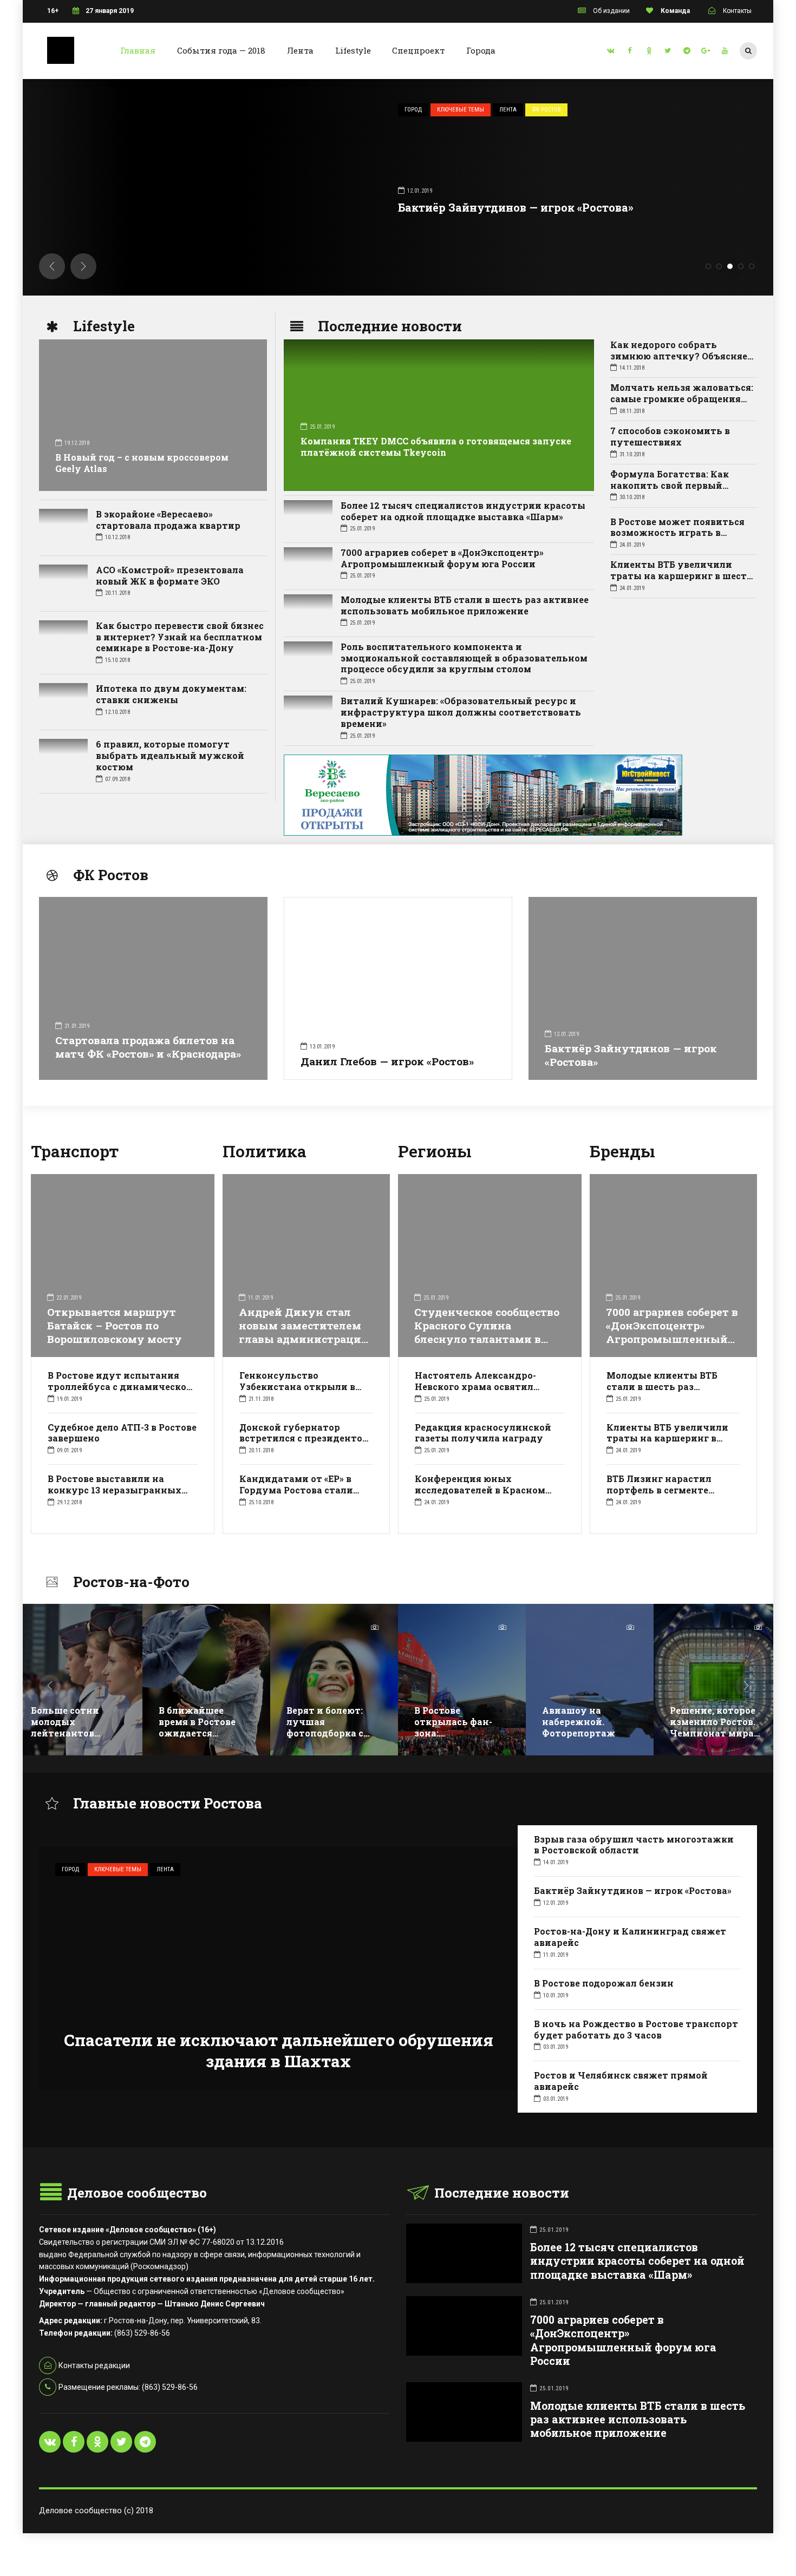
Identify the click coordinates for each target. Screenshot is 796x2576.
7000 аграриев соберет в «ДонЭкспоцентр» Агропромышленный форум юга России (442, 558)
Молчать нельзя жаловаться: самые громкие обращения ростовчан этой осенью (682, 399)
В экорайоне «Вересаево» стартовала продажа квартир (168, 520)
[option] (79, 1688)
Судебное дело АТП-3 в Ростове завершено (122, 1433)
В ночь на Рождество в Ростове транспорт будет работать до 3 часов (636, 2029)
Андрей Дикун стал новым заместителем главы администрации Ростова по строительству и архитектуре (304, 1346)
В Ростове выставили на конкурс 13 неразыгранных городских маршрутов (115, 1490)
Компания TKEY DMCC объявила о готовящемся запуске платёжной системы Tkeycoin (436, 447)
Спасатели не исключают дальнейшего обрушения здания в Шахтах (279, 2050)
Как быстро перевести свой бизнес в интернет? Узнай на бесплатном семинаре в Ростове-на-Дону (180, 637)
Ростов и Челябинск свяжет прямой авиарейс (621, 2081)
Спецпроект (418, 50)
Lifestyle (353, 50)
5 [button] (752, 266)
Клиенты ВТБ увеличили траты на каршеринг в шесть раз (681, 576)
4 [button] (741, 266)
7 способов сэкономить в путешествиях (670, 436)
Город (221, 110)
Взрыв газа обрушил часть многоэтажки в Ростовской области (634, 1845)
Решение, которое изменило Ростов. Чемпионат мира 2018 (585, 1727)
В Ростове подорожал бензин (604, 1983)
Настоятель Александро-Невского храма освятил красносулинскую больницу (485, 1387)
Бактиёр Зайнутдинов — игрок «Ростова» (631, 1055)
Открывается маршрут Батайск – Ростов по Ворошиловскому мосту (115, 1325)
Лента (300, 50)
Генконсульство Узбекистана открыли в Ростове (297, 1387)
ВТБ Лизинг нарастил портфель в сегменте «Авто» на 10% (659, 1490)
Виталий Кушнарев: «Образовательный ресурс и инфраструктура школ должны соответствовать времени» (461, 712)
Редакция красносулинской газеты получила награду (483, 1433)
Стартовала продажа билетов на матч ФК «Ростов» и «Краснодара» (148, 1047)
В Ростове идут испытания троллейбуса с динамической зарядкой (120, 1387)
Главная (138, 50)
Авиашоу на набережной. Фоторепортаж (451, 1722)
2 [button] (719, 266)
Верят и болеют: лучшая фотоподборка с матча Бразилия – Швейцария (202, 1733)
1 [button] (708, 266)
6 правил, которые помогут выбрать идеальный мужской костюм (170, 755)
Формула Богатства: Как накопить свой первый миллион (670, 485)
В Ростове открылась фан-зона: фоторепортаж (325, 1727)
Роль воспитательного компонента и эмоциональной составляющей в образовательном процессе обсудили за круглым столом (464, 658)
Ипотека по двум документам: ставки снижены (171, 694)
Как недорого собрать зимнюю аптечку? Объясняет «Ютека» (682, 356)
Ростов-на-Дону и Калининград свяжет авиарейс (350, 207)
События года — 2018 (221, 50)
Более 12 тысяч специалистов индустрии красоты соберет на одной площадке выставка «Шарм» (463, 511)
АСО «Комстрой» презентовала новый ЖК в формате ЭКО (170, 575)
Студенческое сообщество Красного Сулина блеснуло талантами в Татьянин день (487, 1332)
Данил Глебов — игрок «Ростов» (387, 1061)
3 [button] (730, 266)
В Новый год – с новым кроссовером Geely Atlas (142, 463)
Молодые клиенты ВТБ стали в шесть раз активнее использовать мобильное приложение (465, 605)
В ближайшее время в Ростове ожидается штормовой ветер (74, 1727)
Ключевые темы (269, 110)
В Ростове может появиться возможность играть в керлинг (677, 533)
